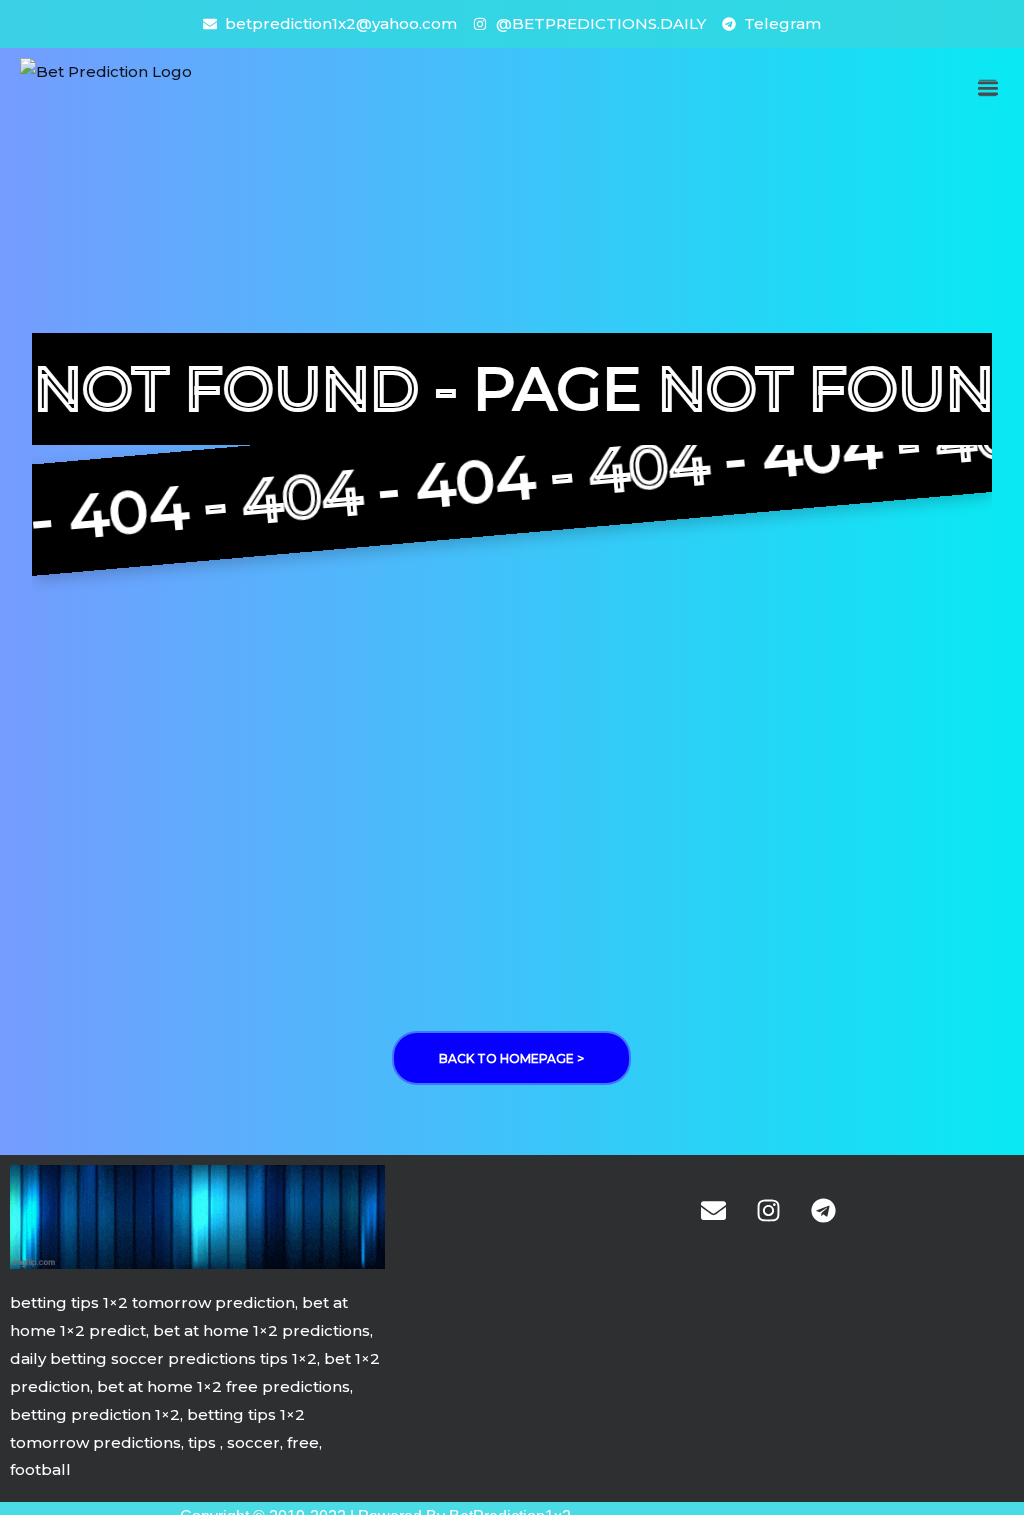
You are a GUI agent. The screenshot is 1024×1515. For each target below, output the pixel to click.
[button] (987, 87)
